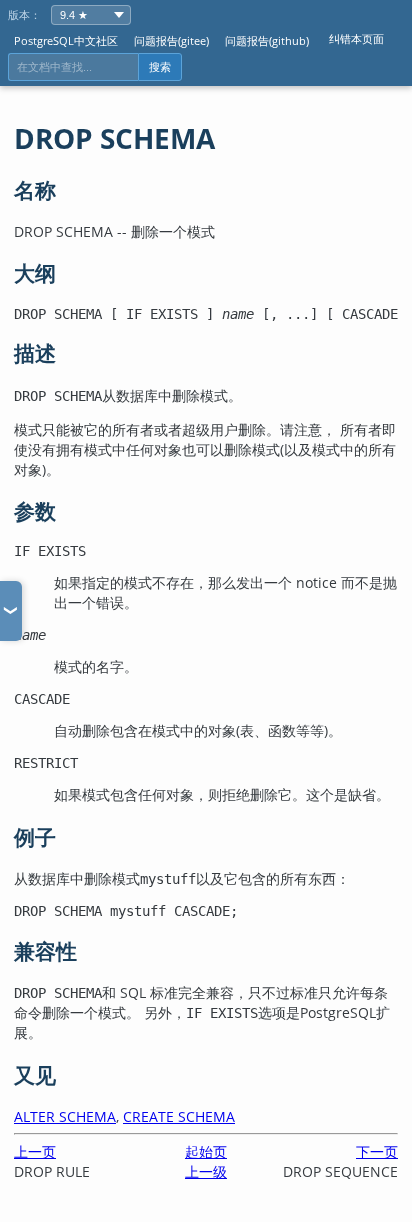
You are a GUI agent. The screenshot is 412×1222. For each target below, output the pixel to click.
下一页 (377, 1151)
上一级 (206, 1171)
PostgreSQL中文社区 (66, 40)
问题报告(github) (267, 40)
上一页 (35, 1151)
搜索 (160, 67)
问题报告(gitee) (171, 40)
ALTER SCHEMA (65, 1116)
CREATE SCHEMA (179, 1116)
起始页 (206, 1151)
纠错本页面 (356, 38)
